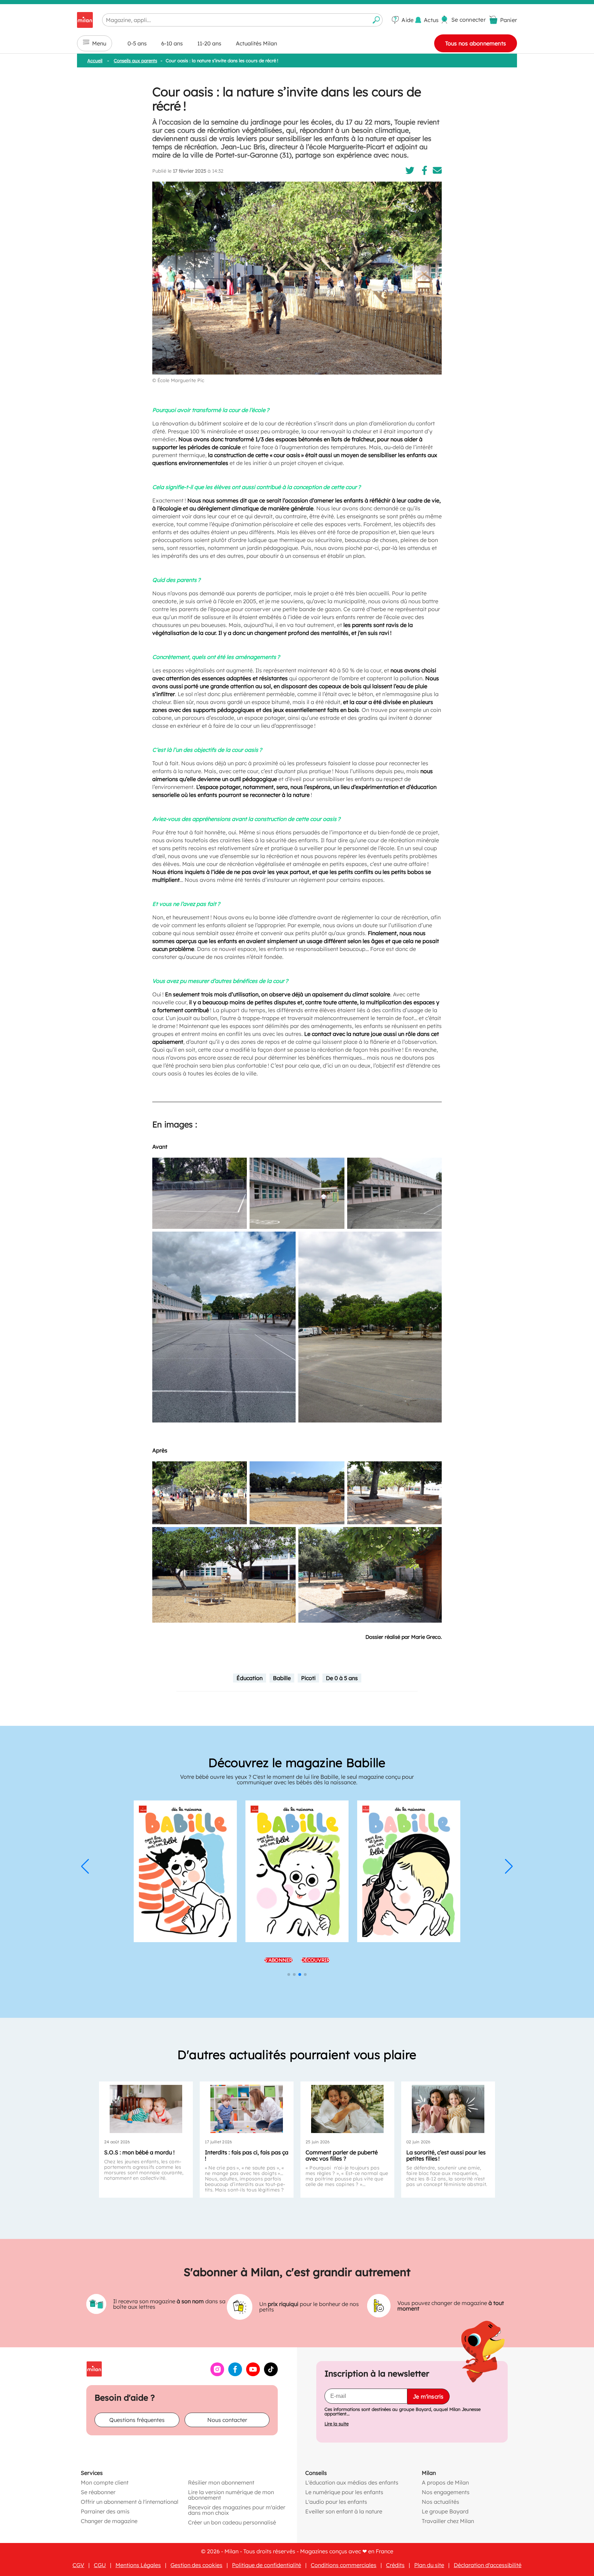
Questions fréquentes (137, 2420)
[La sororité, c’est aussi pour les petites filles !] (448, 2109)
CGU (100, 2565)
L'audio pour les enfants (336, 2502)
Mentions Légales (138, 2565)
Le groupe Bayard (445, 2511)
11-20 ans (209, 43)
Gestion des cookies (196, 2565)
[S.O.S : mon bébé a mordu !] (146, 2109)
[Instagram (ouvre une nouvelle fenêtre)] (217, 2374)
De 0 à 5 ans (342, 1678)
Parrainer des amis (105, 2511)
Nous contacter (227, 2420)
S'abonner (278, 1930)
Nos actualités (441, 2502)
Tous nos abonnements (476, 43)
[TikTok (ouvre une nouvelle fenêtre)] (271, 2374)
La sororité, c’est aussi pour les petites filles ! (446, 2155)
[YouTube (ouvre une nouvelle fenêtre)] (253, 2374)
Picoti (308, 1678)
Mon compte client (105, 2482)
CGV (78, 2565)
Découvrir (316, 1930)
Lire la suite (337, 2424)
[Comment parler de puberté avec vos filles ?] (347, 2109)
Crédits (395, 2565)
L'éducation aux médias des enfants (352, 2482)
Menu (99, 43)
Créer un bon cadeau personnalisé (232, 2522)
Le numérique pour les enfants (344, 2492)
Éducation (250, 1678)
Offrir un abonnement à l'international (130, 2502)
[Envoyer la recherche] (376, 20)
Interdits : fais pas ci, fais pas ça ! (247, 2155)
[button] (85, 1867)
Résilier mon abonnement (221, 2482)
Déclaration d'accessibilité (488, 2565)
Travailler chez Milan (448, 2521)
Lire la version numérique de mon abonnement (231, 2495)
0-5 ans (137, 43)
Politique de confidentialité (267, 2565)
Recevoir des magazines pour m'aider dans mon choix (237, 2510)
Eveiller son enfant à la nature (344, 2511)
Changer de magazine (109, 2521)
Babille (282, 1678)
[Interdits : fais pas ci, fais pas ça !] (247, 2109)
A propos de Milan (445, 2482)
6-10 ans (172, 43)
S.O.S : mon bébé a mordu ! (139, 2152)
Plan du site (429, 2565)
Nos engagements (446, 2492)
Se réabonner (98, 2492)
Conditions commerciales (344, 2565)
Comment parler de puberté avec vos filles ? (342, 2155)
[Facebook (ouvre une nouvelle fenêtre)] (235, 2374)
